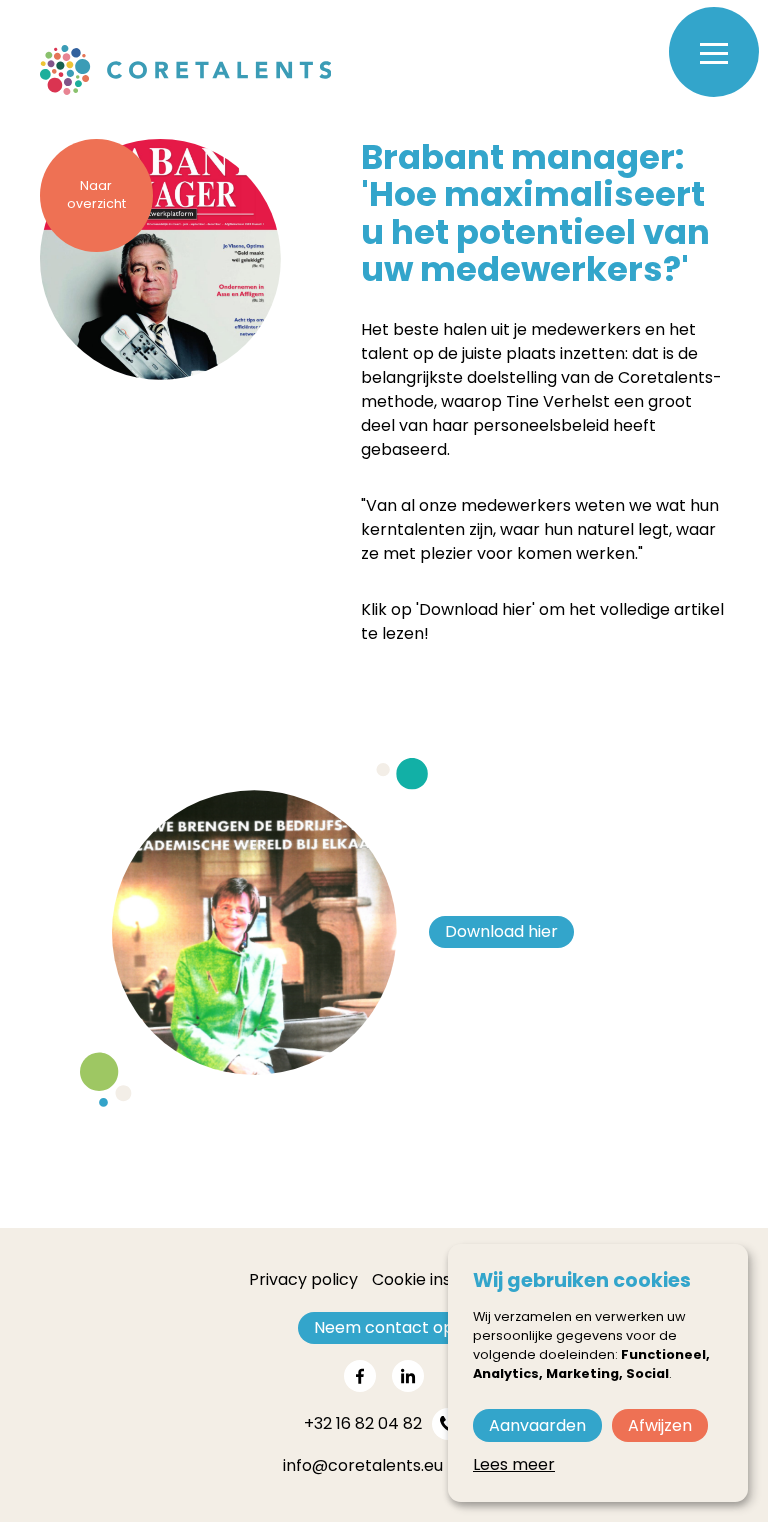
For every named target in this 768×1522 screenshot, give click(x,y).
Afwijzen (660, 1425)
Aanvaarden (537, 1425)
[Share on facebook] (360, 1376)
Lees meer (514, 1464)
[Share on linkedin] (408, 1376)
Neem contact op (384, 1327)
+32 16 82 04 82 (363, 1423)
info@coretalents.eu (363, 1465)
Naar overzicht (96, 195)
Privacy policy (303, 1279)
